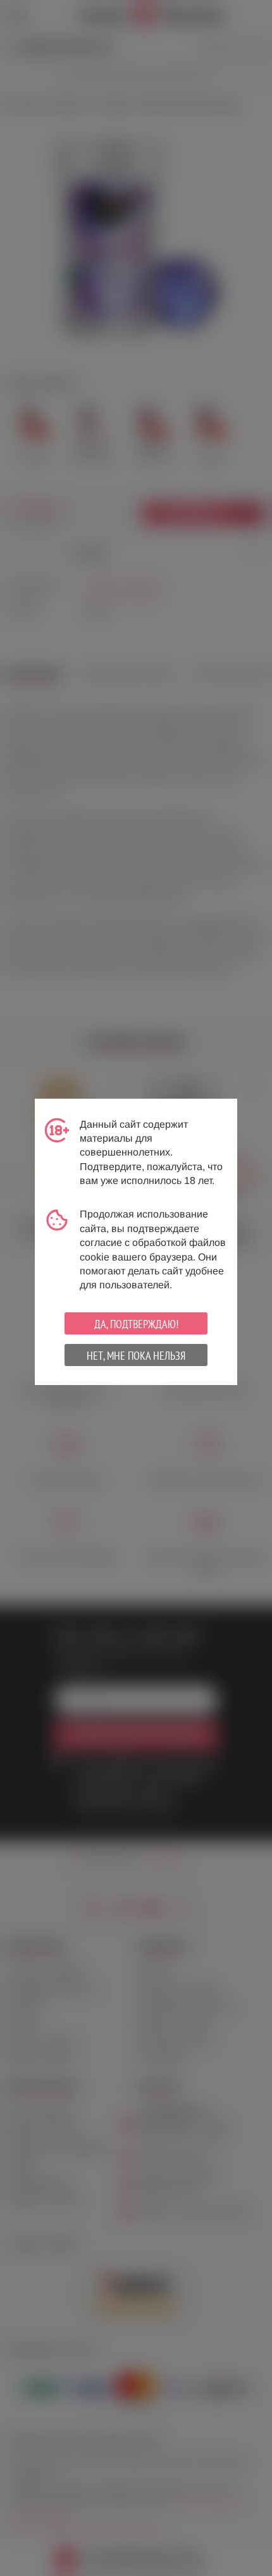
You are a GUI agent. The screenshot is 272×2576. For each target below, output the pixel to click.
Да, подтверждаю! (136, 1324)
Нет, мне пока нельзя (136, 1356)
